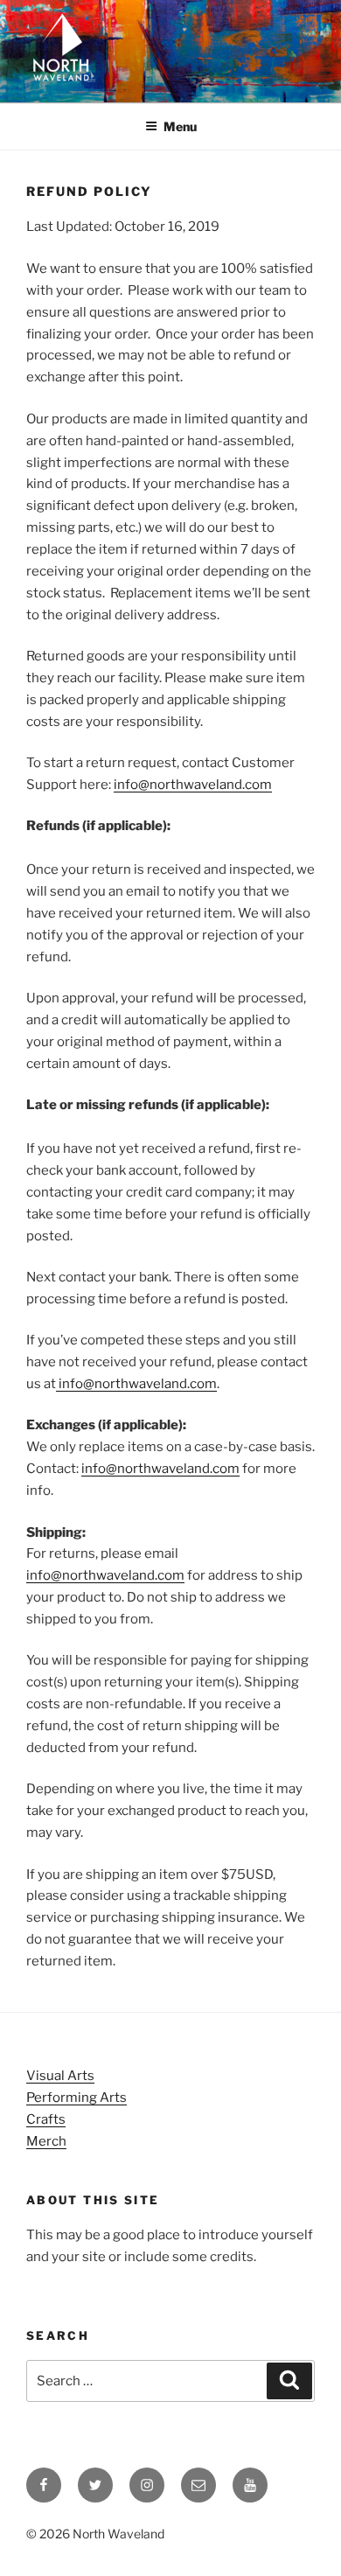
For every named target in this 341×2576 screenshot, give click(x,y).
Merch (46, 2141)
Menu (180, 126)
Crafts (46, 2119)
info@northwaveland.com (193, 785)
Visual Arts (60, 2076)
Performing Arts (77, 2098)
